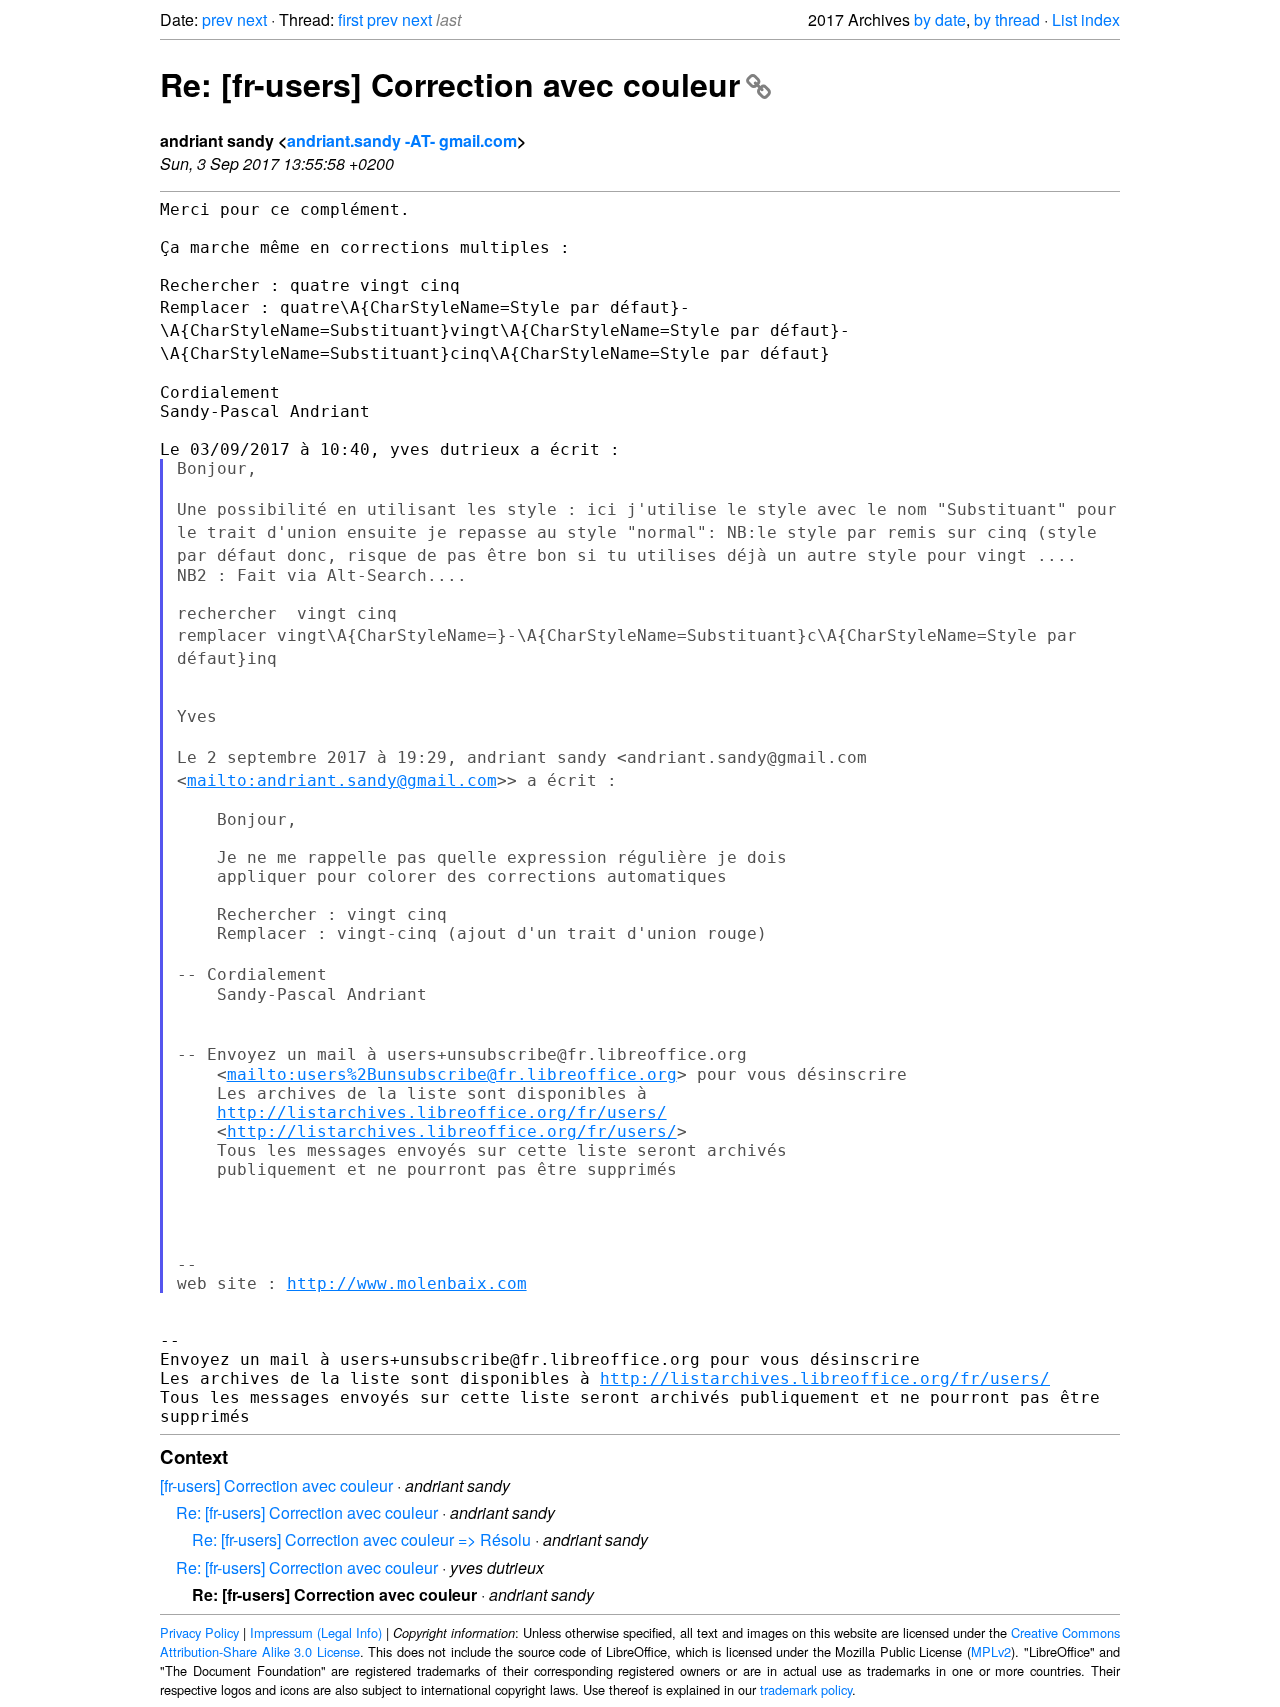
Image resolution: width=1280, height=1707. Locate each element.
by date (940, 19)
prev (217, 19)
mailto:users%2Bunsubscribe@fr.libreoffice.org (452, 1074)
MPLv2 (991, 1651)
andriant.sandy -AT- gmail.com (402, 140)
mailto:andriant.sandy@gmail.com (342, 780)
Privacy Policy (199, 1632)
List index (1086, 19)
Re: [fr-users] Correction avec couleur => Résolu (361, 1539)
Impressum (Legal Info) (316, 1632)
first (350, 19)
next (252, 19)
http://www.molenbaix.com (407, 1283)
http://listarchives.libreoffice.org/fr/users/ (442, 1112)
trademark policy (806, 1689)
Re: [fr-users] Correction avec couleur (450, 84)
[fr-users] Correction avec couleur (276, 1485)
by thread (1007, 19)
